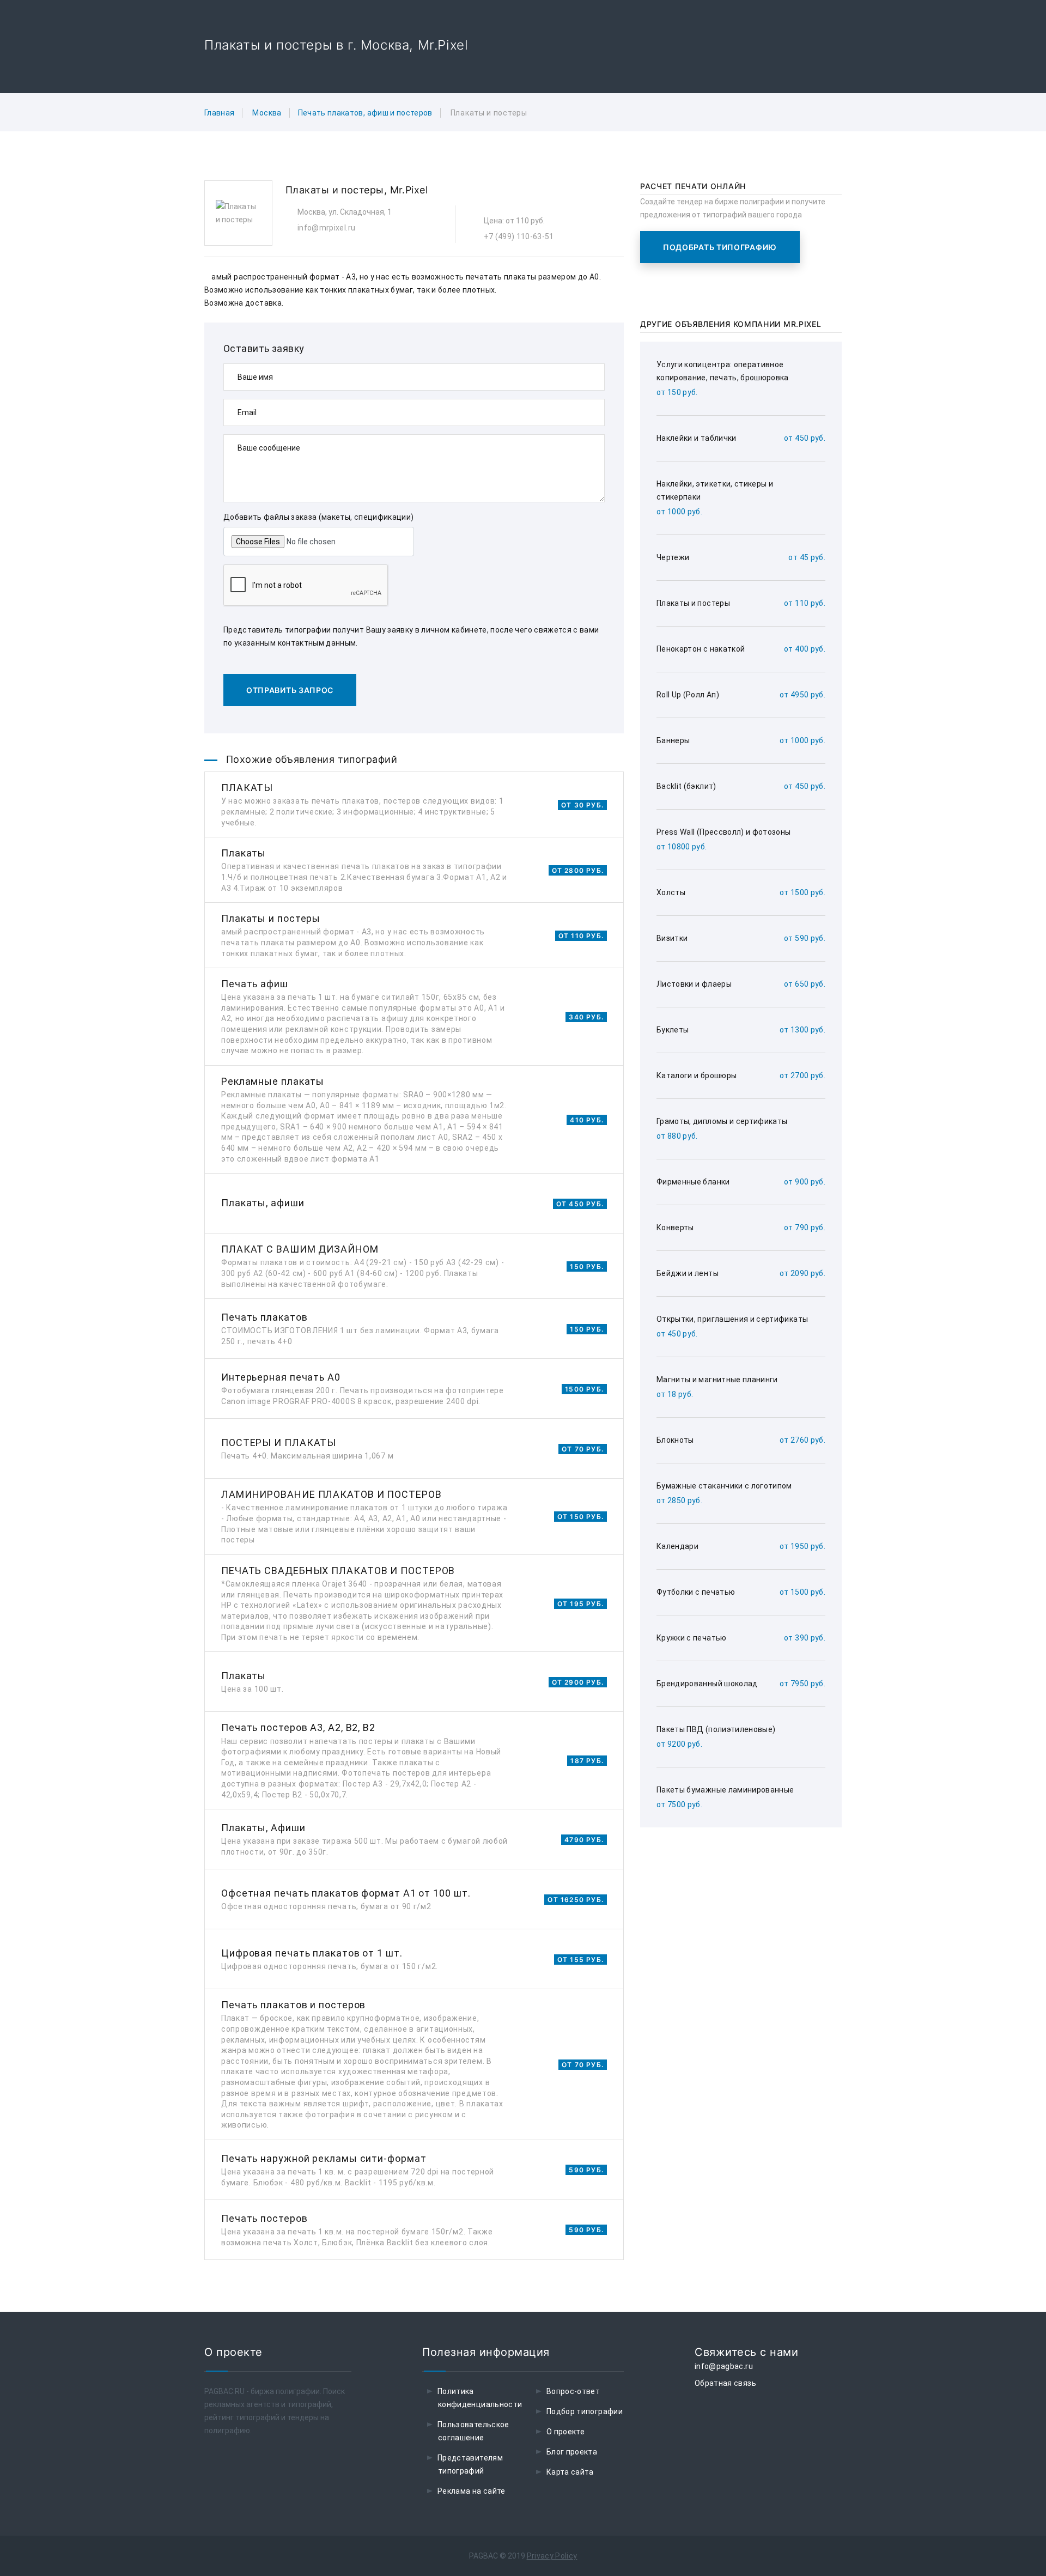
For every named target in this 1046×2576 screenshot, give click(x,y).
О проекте (565, 2432)
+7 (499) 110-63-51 (519, 236)
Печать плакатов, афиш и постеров (365, 113)
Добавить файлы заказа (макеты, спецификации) (318, 517)
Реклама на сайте (472, 2491)
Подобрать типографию (720, 247)
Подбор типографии (585, 2411)
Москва (267, 113)
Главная (219, 113)
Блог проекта (572, 2452)
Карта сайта (570, 2472)
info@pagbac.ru (724, 2366)
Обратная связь (725, 2383)
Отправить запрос (290, 690)
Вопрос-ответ (573, 2391)
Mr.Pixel (409, 190)
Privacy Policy (552, 2556)
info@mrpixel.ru (326, 228)
